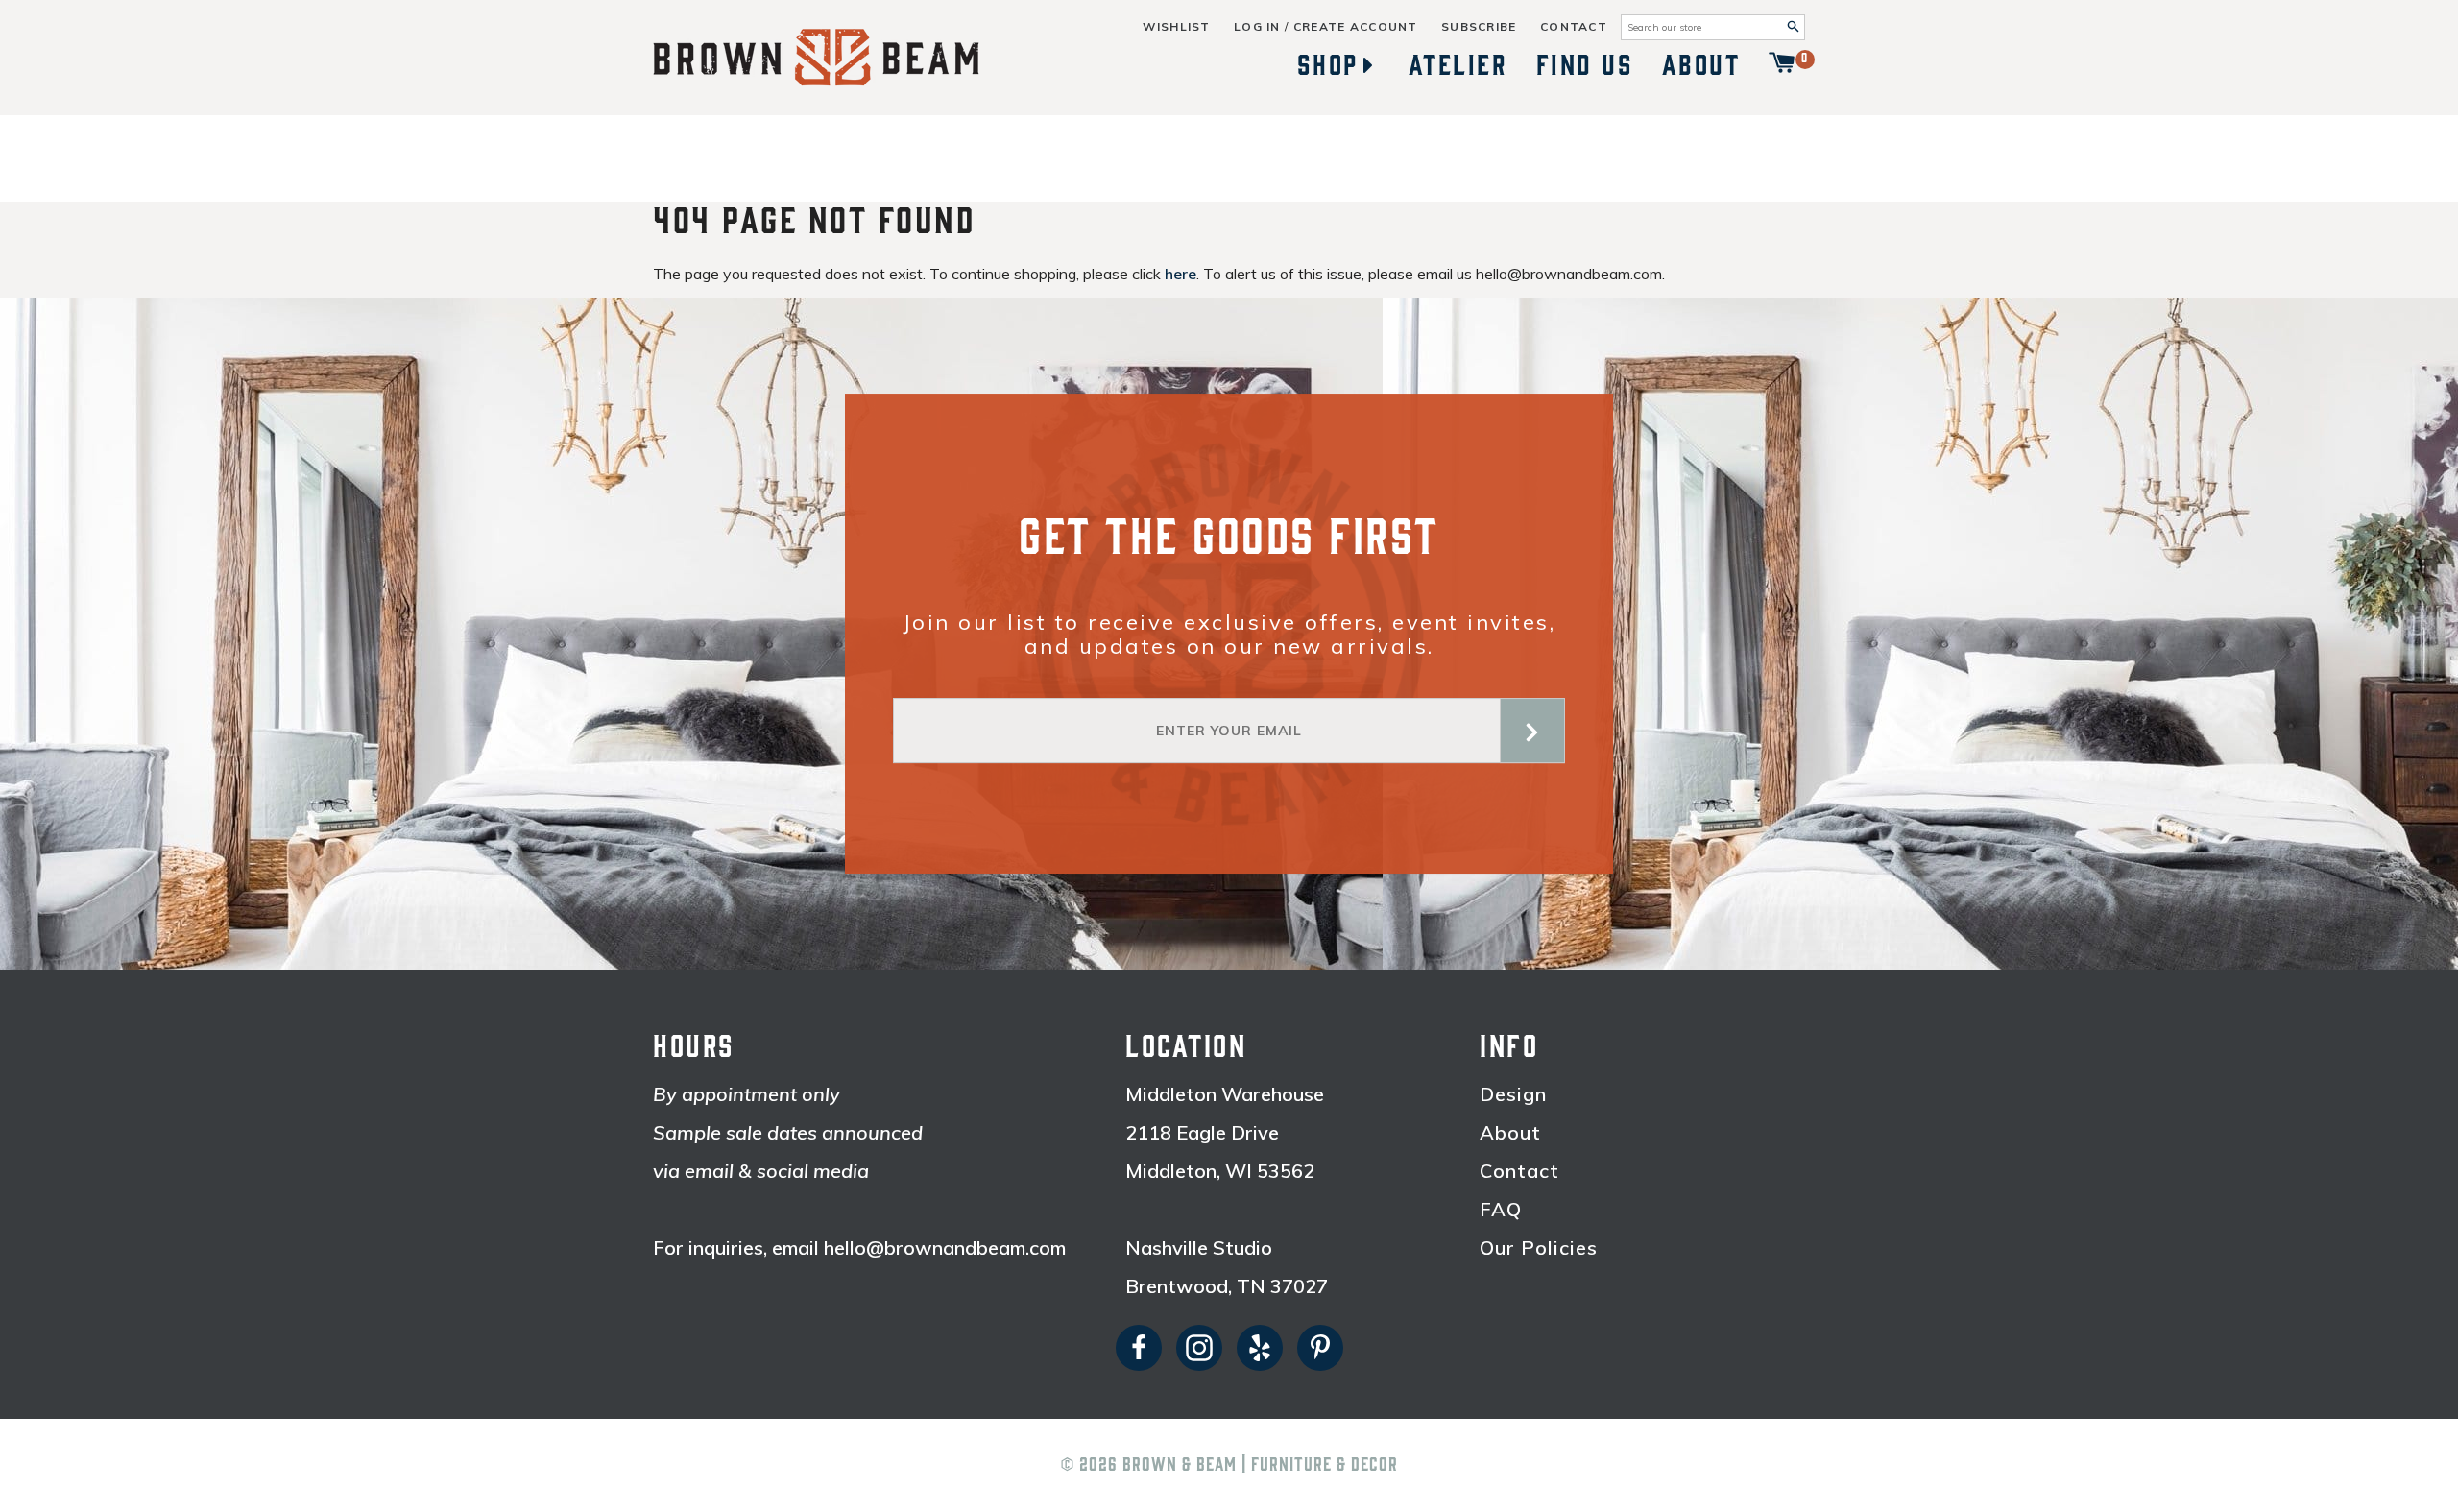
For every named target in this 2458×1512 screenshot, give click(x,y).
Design (1513, 1094)
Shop (1328, 65)
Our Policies (1539, 1248)
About (1701, 65)
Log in (1257, 27)
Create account (1356, 27)
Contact (1574, 27)
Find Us (1585, 65)
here (1181, 274)
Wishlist (1176, 27)
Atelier (1458, 65)
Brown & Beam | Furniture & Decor (1260, 1465)
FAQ (1501, 1210)
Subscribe (1479, 27)
